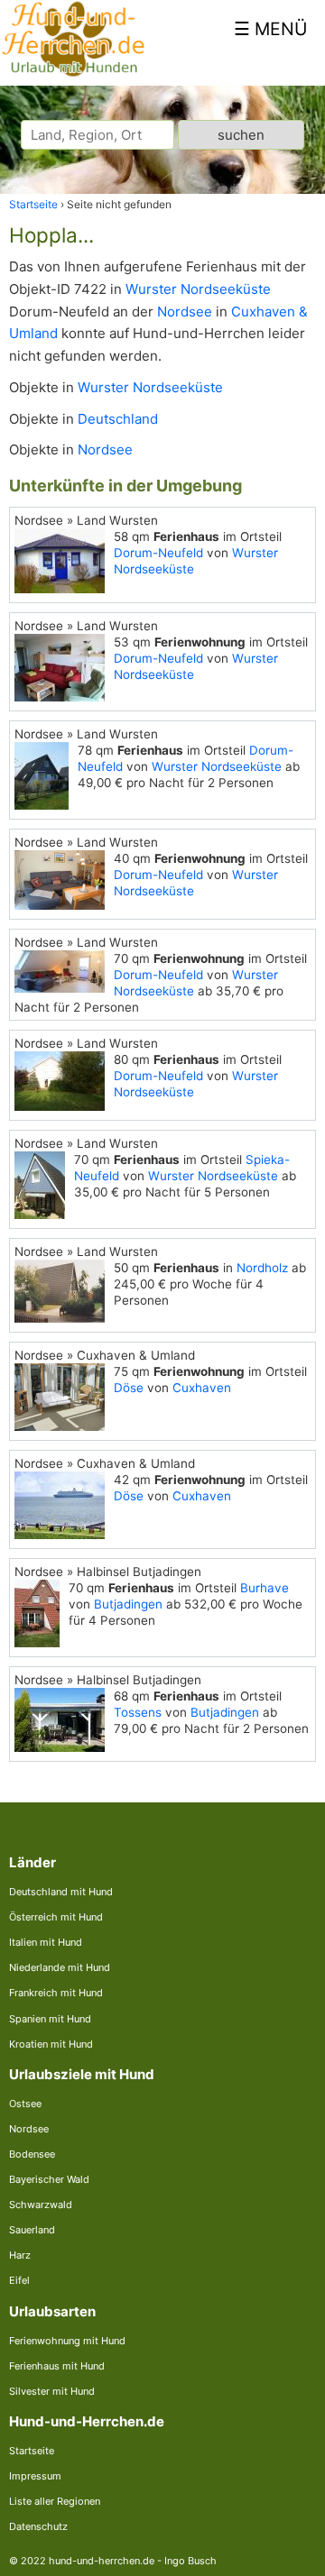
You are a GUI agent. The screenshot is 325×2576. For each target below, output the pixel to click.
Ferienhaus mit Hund (57, 2366)
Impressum (35, 2476)
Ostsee (25, 2104)
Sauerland (32, 2230)
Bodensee (32, 2154)
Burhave (265, 1588)
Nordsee (185, 312)
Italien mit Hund (46, 1942)
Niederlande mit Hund (60, 1967)
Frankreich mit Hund (56, 1993)
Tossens (138, 1712)
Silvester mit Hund (52, 2391)
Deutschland (118, 419)
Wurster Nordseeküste (198, 289)
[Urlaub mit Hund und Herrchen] (73, 73)
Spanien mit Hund (50, 2019)
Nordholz (262, 1268)
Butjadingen (128, 1604)
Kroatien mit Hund (51, 2044)
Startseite (32, 2451)
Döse (129, 1388)
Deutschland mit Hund (61, 1892)
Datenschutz (38, 2526)
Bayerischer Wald (49, 2179)
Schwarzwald (41, 2205)
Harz (20, 2255)
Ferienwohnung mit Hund (67, 2341)
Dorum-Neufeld (158, 553)
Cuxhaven (202, 1388)
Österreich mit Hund (56, 1917)
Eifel (19, 2280)
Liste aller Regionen (55, 2501)
